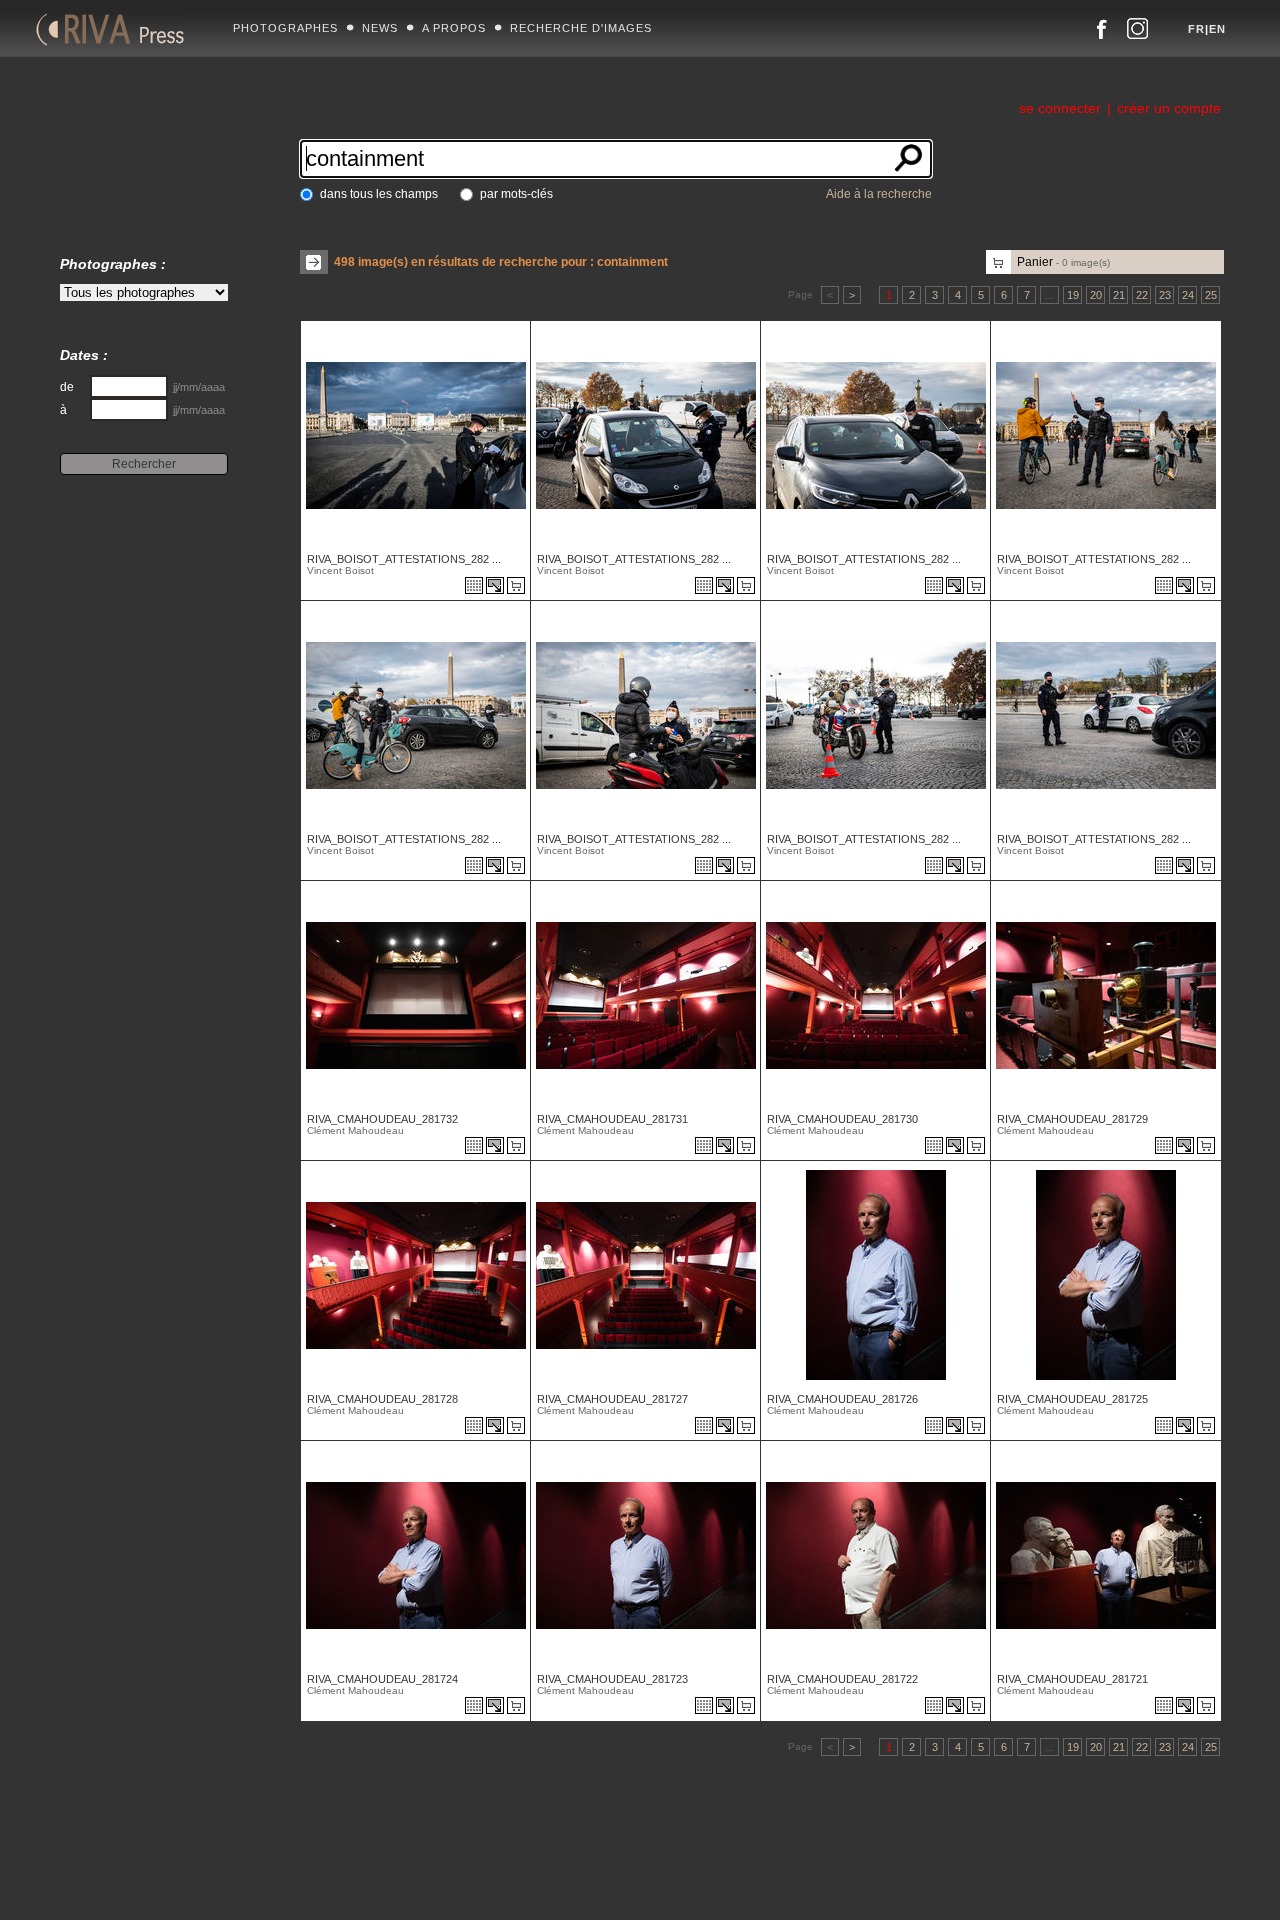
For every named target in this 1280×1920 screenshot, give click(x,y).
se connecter (1060, 108)
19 (1073, 295)
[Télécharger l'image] (496, 587)
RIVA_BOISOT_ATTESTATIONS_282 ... (404, 559)
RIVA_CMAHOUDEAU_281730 (842, 1119)
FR (1196, 29)
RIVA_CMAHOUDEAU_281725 (1072, 1399)
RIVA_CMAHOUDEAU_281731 (612, 1119)
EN (1217, 29)
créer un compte (1169, 108)
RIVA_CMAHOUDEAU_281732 (382, 1119)
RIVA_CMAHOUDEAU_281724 (382, 1679)
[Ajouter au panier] (519, 587)
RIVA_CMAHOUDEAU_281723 (612, 1679)
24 (1188, 295)
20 (1096, 295)
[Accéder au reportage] (474, 587)
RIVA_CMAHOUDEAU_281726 (842, 1399)
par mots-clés (516, 194)
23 (1165, 295)
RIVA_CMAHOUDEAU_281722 (842, 1679)
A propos (454, 28)
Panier (1063, 262)
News (380, 28)
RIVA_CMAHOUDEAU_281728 (382, 1399)
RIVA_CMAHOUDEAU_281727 (612, 1399)
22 (1142, 295)
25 (1211, 295)
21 (1119, 295)
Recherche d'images (581, 28)
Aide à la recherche (879, 194)
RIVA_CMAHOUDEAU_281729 (1072, 1119)
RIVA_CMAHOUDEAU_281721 (1072, 1679)
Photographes (285, 28)
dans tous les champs (379, 194)
